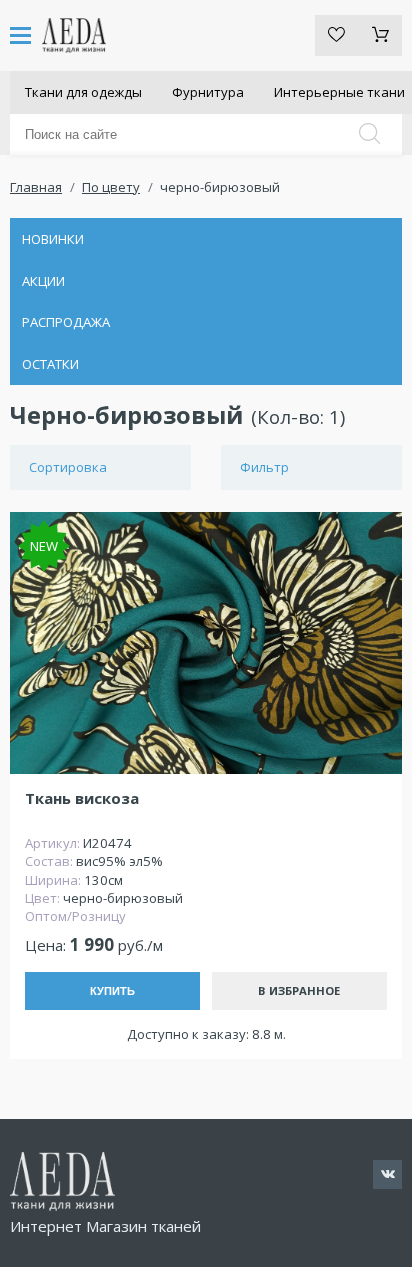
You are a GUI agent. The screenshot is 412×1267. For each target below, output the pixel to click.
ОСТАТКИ (50, 364)
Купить (112, 991)
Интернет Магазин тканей (105, 1226)
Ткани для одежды (83, 92)
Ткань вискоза (82, 798)
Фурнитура (208, 92)
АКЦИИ (43, 281)
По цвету (111, 187)
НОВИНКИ (53, 239)
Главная (36, 187)
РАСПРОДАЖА (66, 322)
